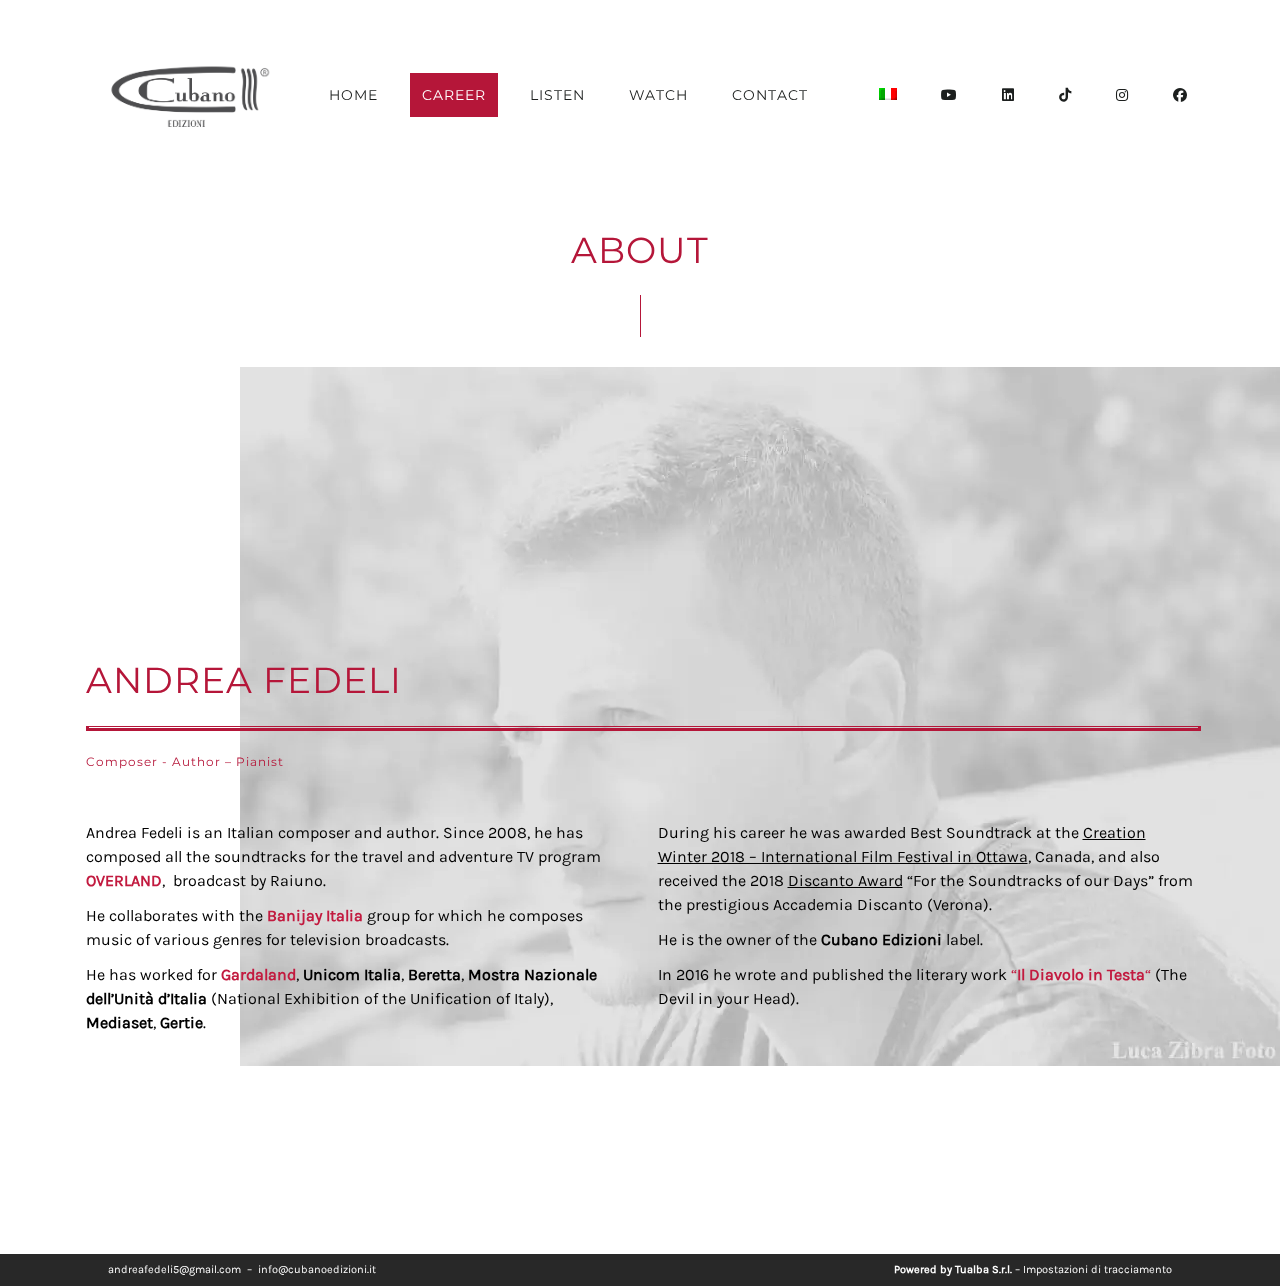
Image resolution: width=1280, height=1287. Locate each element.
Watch (658, 95)
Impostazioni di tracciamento (1097, 1269)
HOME (353, 95)
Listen (557, 95)
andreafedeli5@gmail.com (174, 1269)
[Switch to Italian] (888, 95)
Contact (770, 95)
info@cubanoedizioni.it (317, 1269)
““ (1081, 974)
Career (454, 95)
